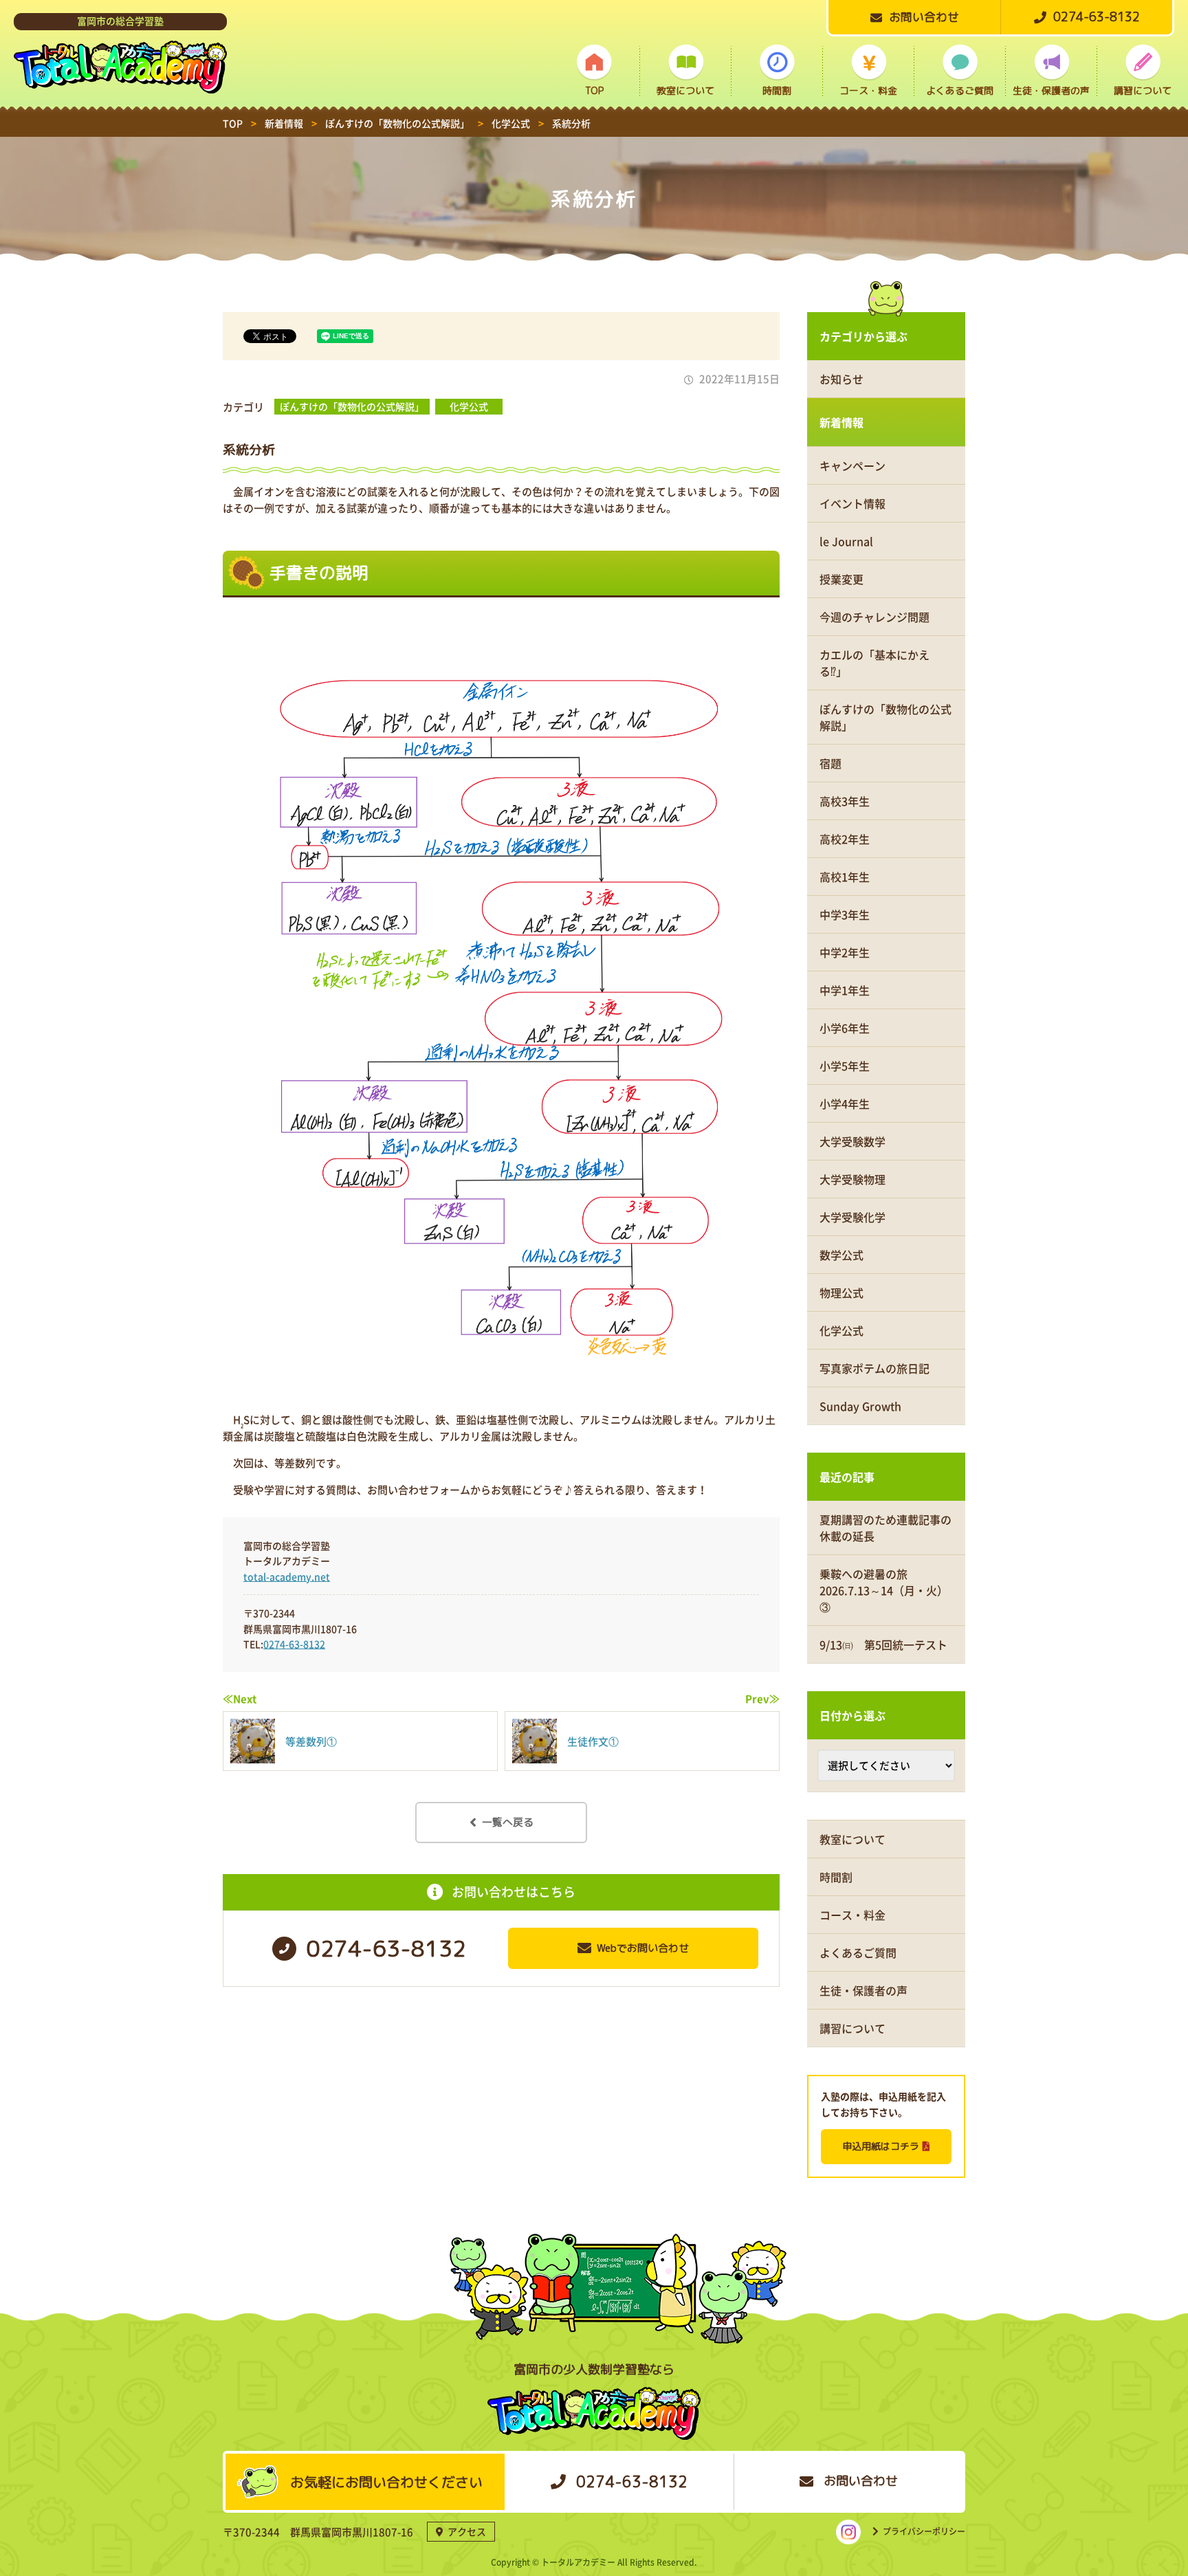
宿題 (830, 763)
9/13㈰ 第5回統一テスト (883, 1644)
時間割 (777, 90)
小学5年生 (845, 1066)
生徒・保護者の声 (1051, 90)
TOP (594, 90)
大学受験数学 (852, 1141)
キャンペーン (852, 465)
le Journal (846, 541)
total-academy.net (287, 1576)
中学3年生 (845, 914)
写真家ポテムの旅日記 (874, 1368)
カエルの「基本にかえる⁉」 (874, 663)
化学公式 (469, 406)
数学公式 (841, 1255)
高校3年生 (845, 801)
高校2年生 (845, 839)
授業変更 (841, 579)
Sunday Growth (860, 1406)
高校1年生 (845, 877)
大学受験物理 (852, 1179)
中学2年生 (845, 952)
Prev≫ (762, 1699)
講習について (1143, 90)
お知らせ (841, 379)
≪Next (240, 1699)
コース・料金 (868, 90)
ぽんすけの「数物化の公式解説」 (352, 406)
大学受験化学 (852, 1217)
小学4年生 (845, 1103)
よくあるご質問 (960, 90)
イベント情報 (852, 503)
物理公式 (841, 1292)
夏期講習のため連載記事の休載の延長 (885, 1528)
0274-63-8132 (294, 1644)
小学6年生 (845, 1028)
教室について (685, 90)
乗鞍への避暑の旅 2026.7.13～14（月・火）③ (884, 1590)
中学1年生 (845, 990)
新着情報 (841, 422)
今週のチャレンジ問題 (874, 617)
